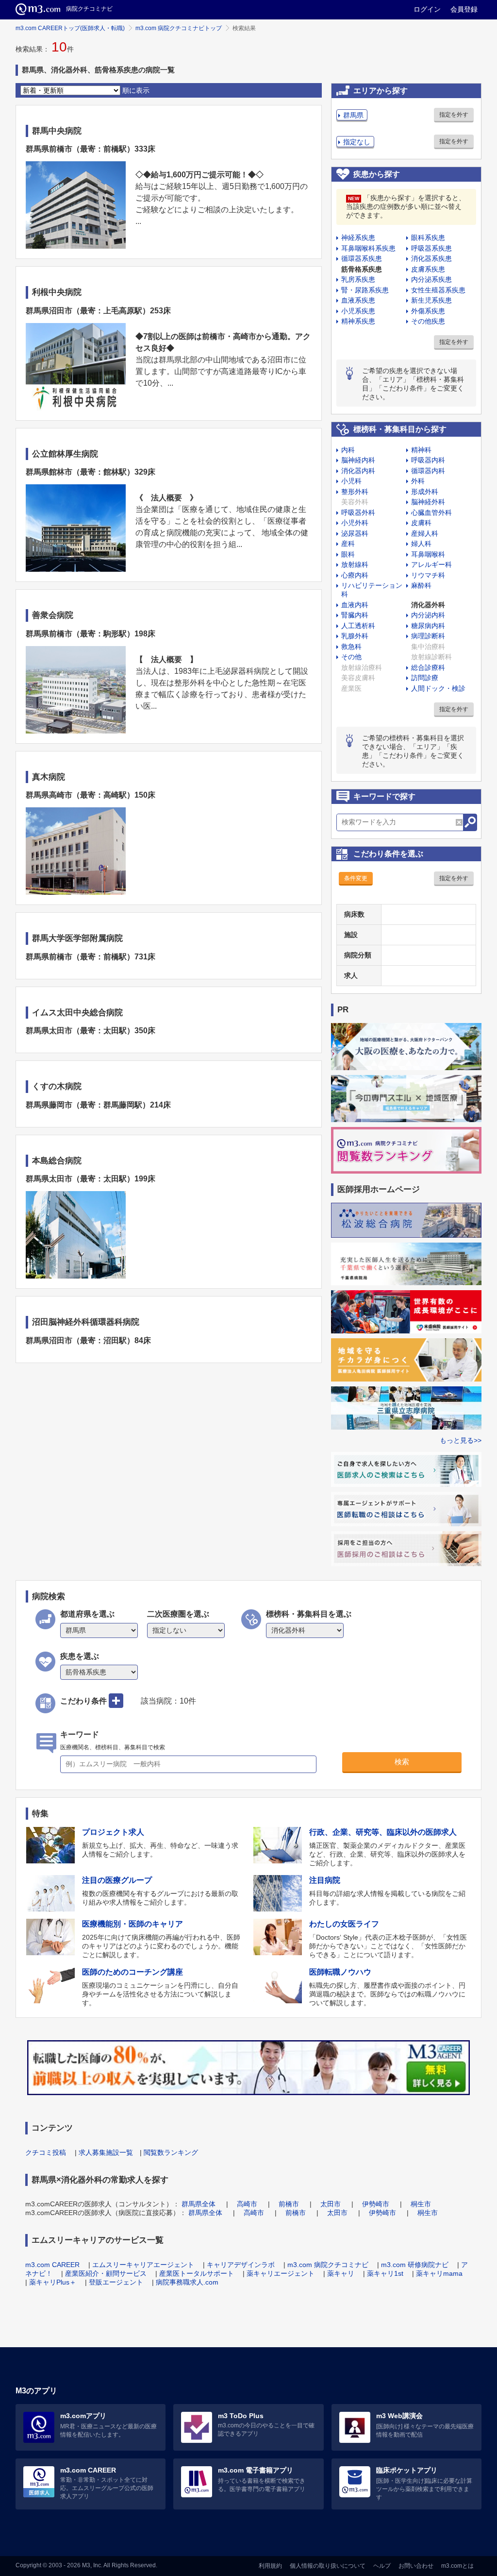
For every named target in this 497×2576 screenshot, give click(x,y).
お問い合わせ (416, 2566)
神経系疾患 (358, 238)
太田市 (331, 2204)
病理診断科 (428, 636)
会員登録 (464, 9)
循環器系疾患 (362, 258)
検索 (402, 1762)
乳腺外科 (355, 636)
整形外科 (355, 492)
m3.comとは (457, 2566)
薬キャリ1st (385, 2273)
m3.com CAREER (52, 2265)
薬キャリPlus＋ (53, 2282)
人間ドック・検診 (438, 688)
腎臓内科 (355, 615)
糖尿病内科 (428, 626)
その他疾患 (428, 321)
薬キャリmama (439, 2273)
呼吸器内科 (428, 460)
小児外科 (355, 523)
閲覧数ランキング (171, 2152)
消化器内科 (358, 471)
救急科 (351, 647)
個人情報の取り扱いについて (328, 2566)
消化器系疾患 (431, 258)
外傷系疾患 (428, 311)
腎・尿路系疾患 (365, 290)
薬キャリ (341, 2273)
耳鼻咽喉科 (428, 554)
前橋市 (289, 2204)
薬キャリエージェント (281, 2273)
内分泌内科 (428, 615)
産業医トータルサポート (197, 2273)
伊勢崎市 (376, 2204)
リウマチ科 (428, 575)
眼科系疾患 (428, 238)
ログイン (427, 9)
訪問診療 (425, 678)
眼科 (348, 554)
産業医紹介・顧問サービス (106, 2273)
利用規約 (270, 2566)
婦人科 (421, 544)
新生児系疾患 (431, 300)
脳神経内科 (358, 460)
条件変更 (356, 878)
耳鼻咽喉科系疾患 (368, 248)
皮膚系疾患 (428, 269)
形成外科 (425, 492)
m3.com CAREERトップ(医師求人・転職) (70, 28)
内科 (348, 450)
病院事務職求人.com (187, 2282)
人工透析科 (358, 626)
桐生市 (421, 2204)
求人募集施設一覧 (106, 2152)
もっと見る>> (461, 1440)
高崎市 (247, 2204)
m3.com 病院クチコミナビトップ (179, 28)
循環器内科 (428, 471)
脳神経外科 (428, 502)
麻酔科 (421, 585)
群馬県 (353, 115)
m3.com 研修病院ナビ (415, 2265)
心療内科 (355, 575)
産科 (348, 544)
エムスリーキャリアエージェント (143, 2265)
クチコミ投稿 (46, 2152)
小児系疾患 (358, 311)
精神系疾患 (358, 321)
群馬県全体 (199, 2204)
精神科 (421, 450)
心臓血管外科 (431, 512)
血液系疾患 (358, 300)
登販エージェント (116, 2282)
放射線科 (355, 564)
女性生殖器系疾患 (438, 290)
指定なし (357, 142)
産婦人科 (425, 533)
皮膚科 (421, 523)
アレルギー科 (431, 564)
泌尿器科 (355, 533)
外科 (418, 481)
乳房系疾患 (358, 279)
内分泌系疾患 (431, 279)
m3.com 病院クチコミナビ (328, 2265)
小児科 (351, 481)
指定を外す (454, 115)
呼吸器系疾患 (431, 248)
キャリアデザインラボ (241, 2265)
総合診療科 (428, 667)
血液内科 (355, 605)
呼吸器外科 (358, 512)
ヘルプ (382, 2566)
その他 (351, 657)
